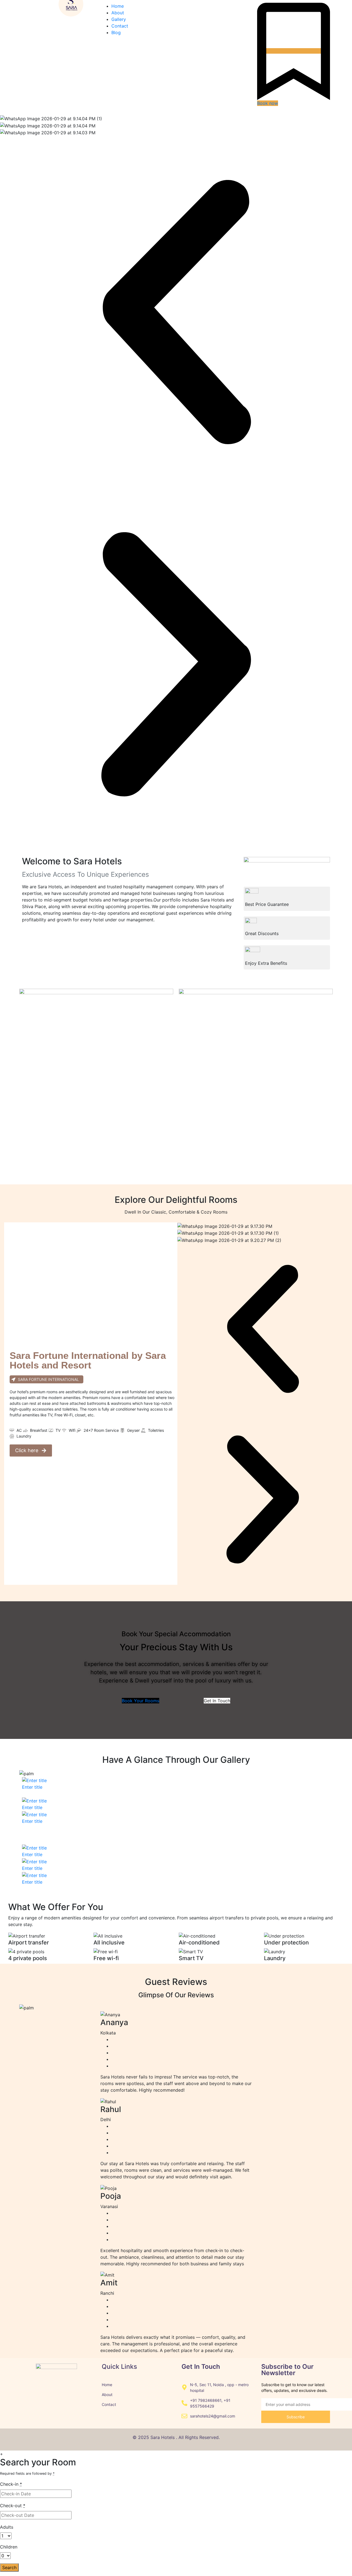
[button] (176, 312)
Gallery (119, 19)
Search (9, 2567)
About (118, 13)
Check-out (13, 2506)
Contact (120, 26)
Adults (7, 2527)
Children (9, 2547)
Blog (116, 32)
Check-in (11, 2484)
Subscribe (296, 2417)
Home (118, 6)
